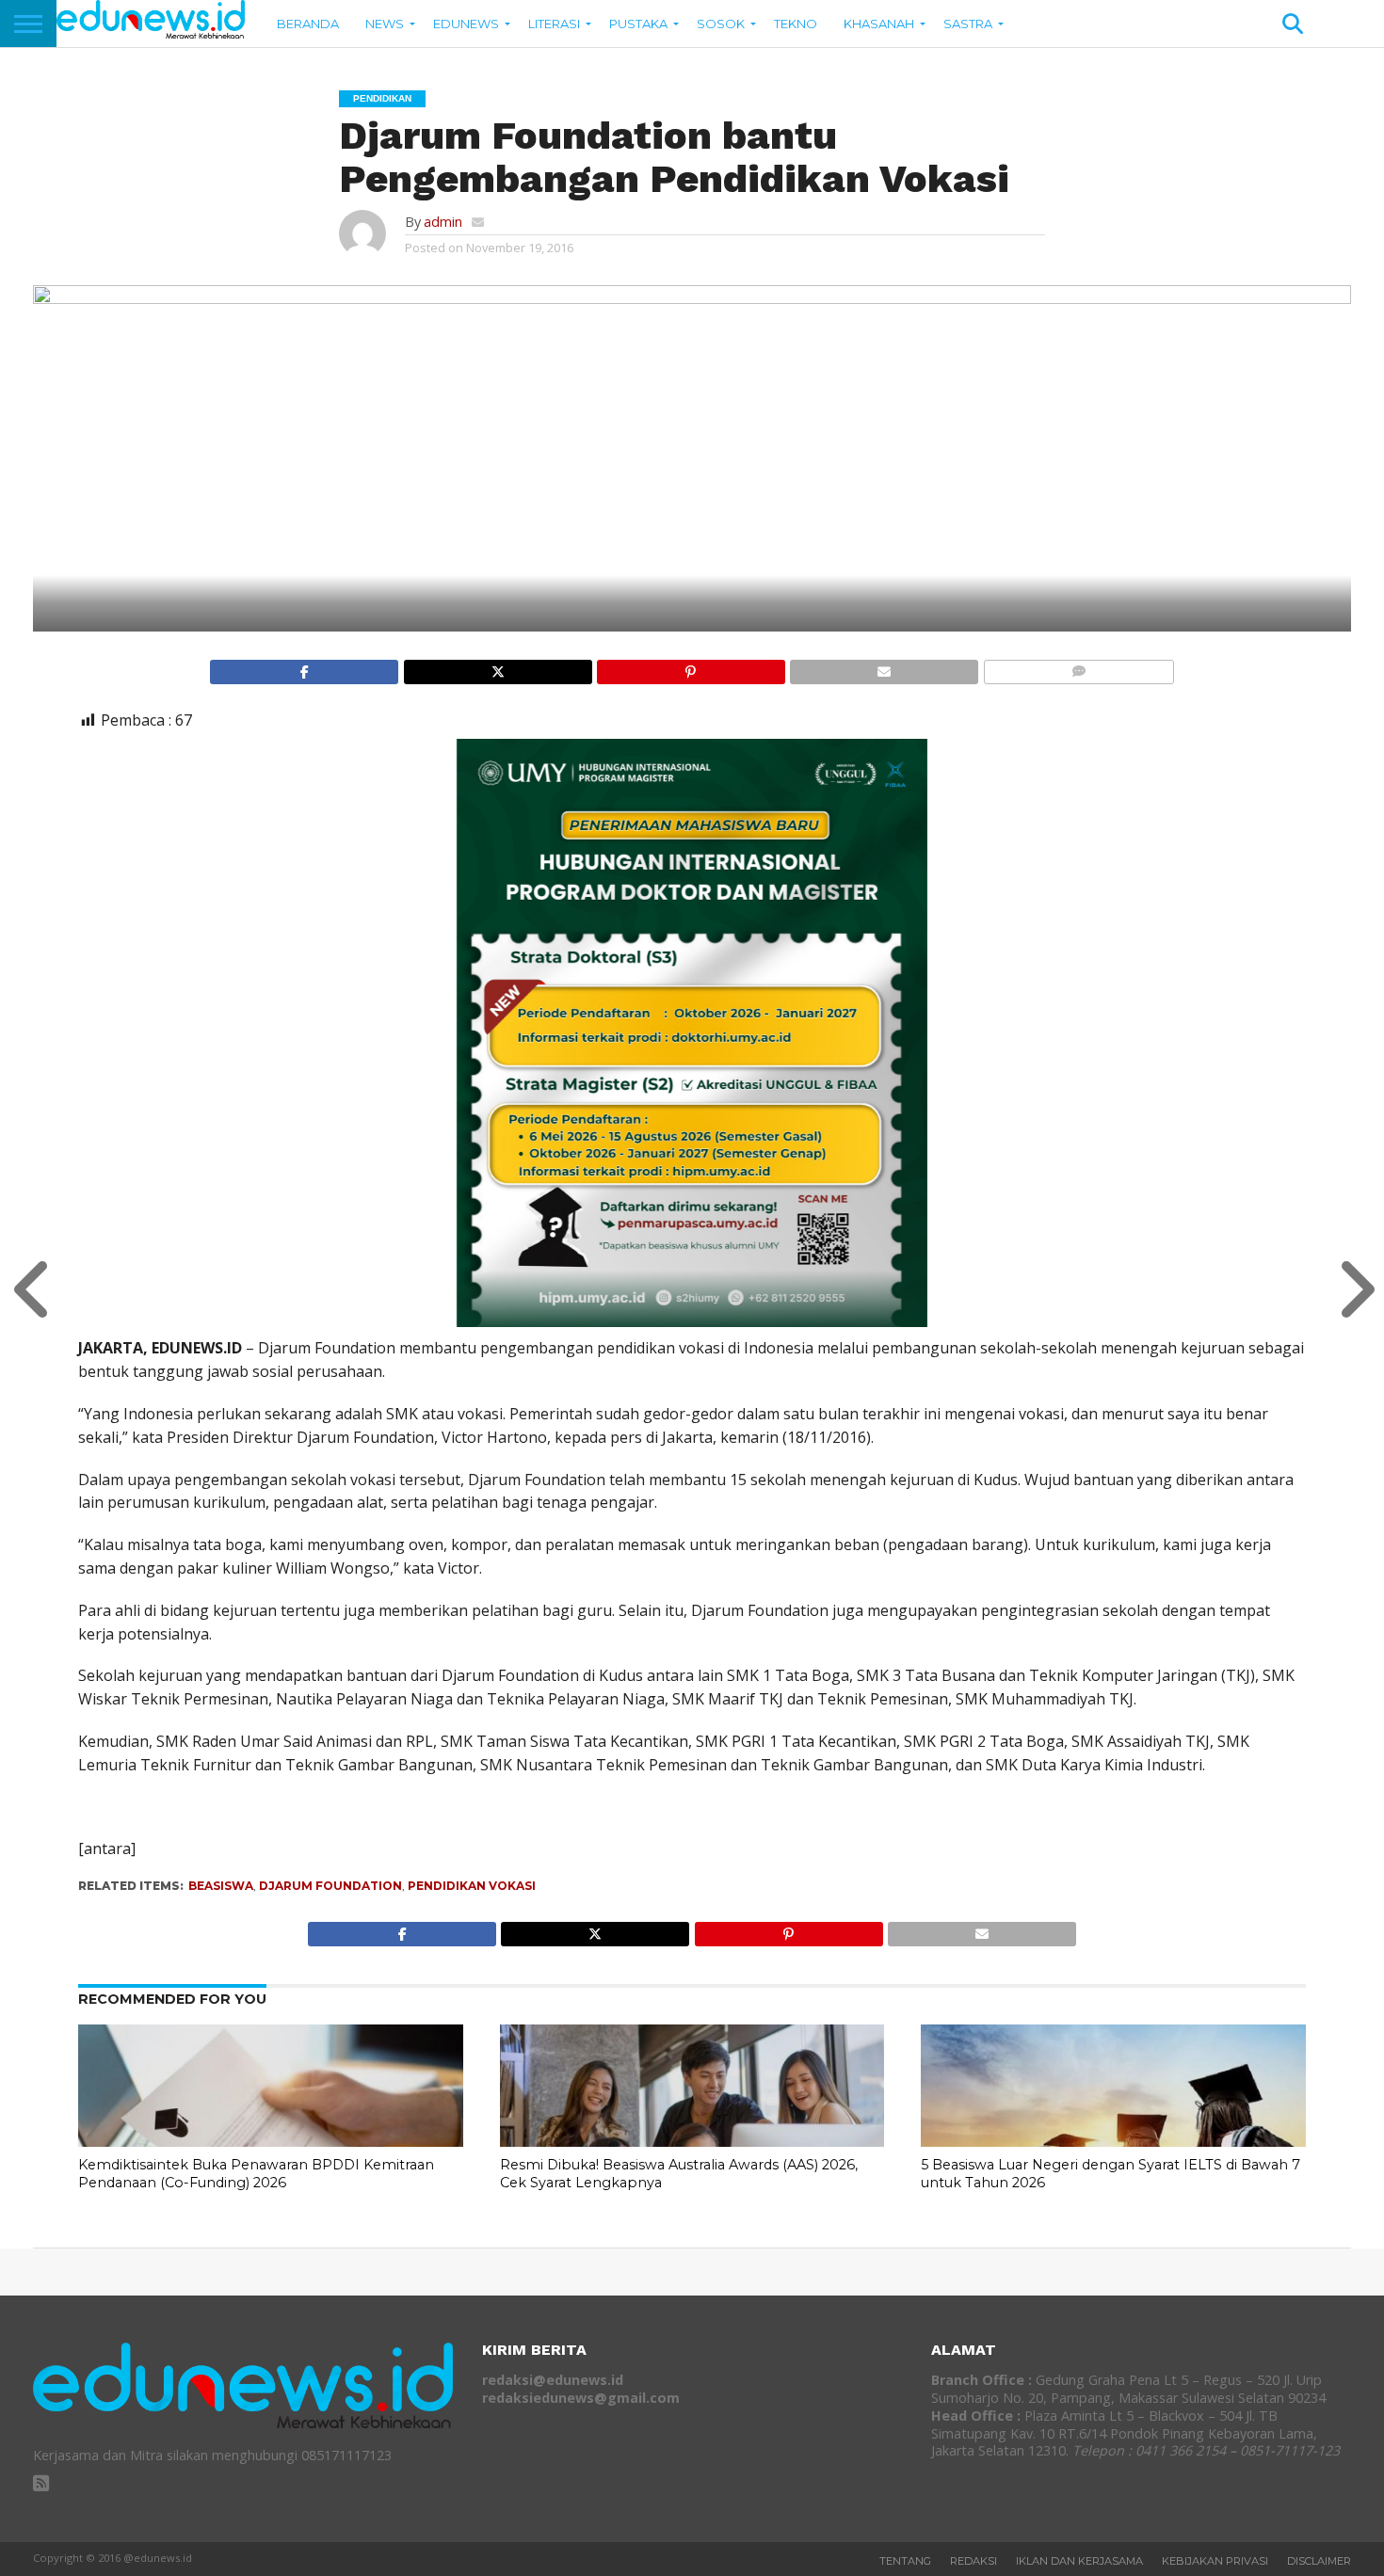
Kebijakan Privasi (1215, 2561)
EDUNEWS (466, 24)
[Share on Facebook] (304, 667)
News (385, 24)
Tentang (905, 2561)
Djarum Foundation (330, 1886)
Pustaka (638, 24)
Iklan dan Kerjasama (1079, 2561)
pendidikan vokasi (472, 1886)
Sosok (721, 24)
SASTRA (968, 24)
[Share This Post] (497, 667)
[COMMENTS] (1078, 667)
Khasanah (879, 24)
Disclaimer (1319, 2561)
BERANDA (308, 24)
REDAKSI (974, 2561)
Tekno (796, 24)
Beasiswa (221, 1886)
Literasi (554, 24)
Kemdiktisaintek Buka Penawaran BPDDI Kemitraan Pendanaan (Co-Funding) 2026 (256, 2174)
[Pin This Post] (691, 667)
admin (443, 222)
